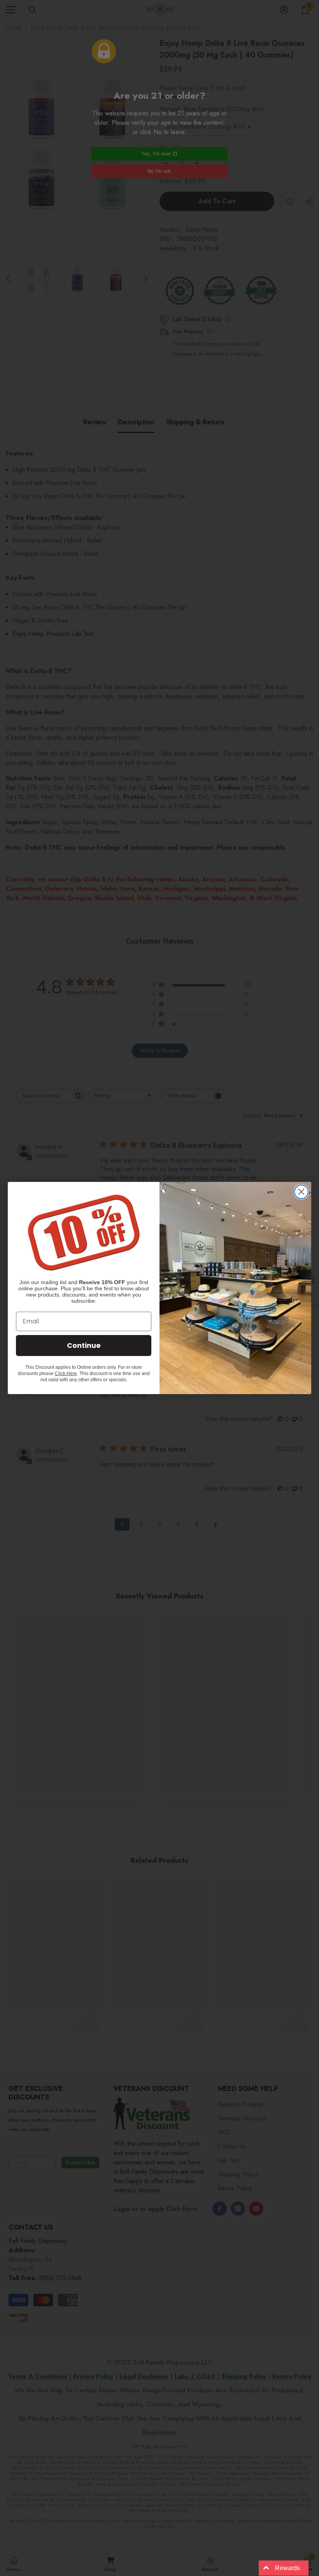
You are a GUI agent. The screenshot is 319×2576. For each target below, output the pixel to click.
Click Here (66, 1374)
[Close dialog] (301, 1192)
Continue (84, 1345)
